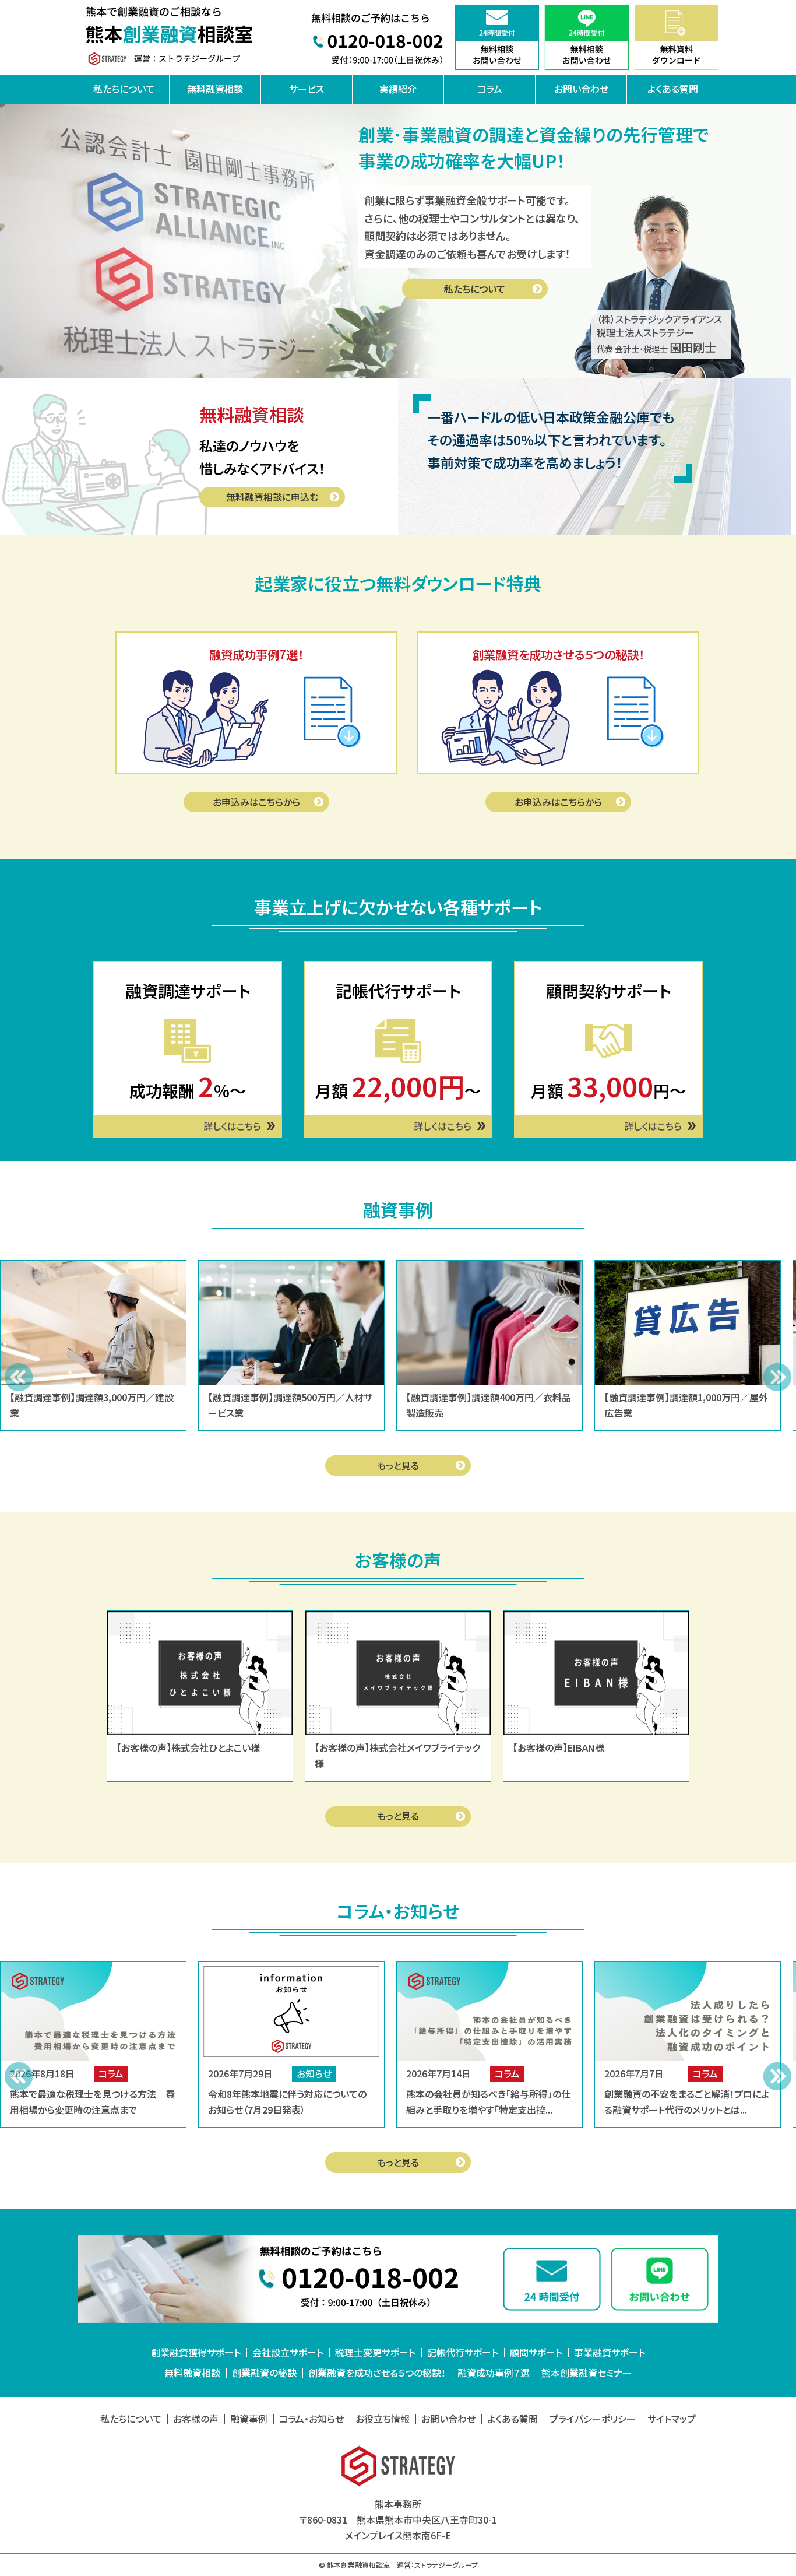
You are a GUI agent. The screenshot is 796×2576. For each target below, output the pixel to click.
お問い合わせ (581, 89)
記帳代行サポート (463, 2352)
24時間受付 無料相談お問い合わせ (497, 37)
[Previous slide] (19, 1377)
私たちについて (124, 89)
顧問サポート (536, 2352)
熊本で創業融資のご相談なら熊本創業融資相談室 (171, 37)
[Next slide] (777, 1377)
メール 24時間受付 (552, 2279)
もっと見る (398, 1465)
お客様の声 (196, 2419)
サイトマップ (672, 2419)
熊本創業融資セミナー (587, 2373)
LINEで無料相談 (660, 2279)
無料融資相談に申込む (272, 497)
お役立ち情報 (383, 2419)
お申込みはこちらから (256, 802)
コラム (490, 89)
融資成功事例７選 (494, 2373)
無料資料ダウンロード (677, 37)
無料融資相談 (215, 89)
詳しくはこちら (232, 1126)
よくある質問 (673, 89)
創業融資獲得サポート (196, 2352)
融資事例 (249, 2419)
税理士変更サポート (375, 2352)
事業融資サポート (610, 2352)
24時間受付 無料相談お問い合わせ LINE (587, 37)
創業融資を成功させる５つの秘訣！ (377, 2373)
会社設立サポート (288, 2352)
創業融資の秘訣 (264, 2373)
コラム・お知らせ (311, 2419)
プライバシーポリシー (593, 2419)
